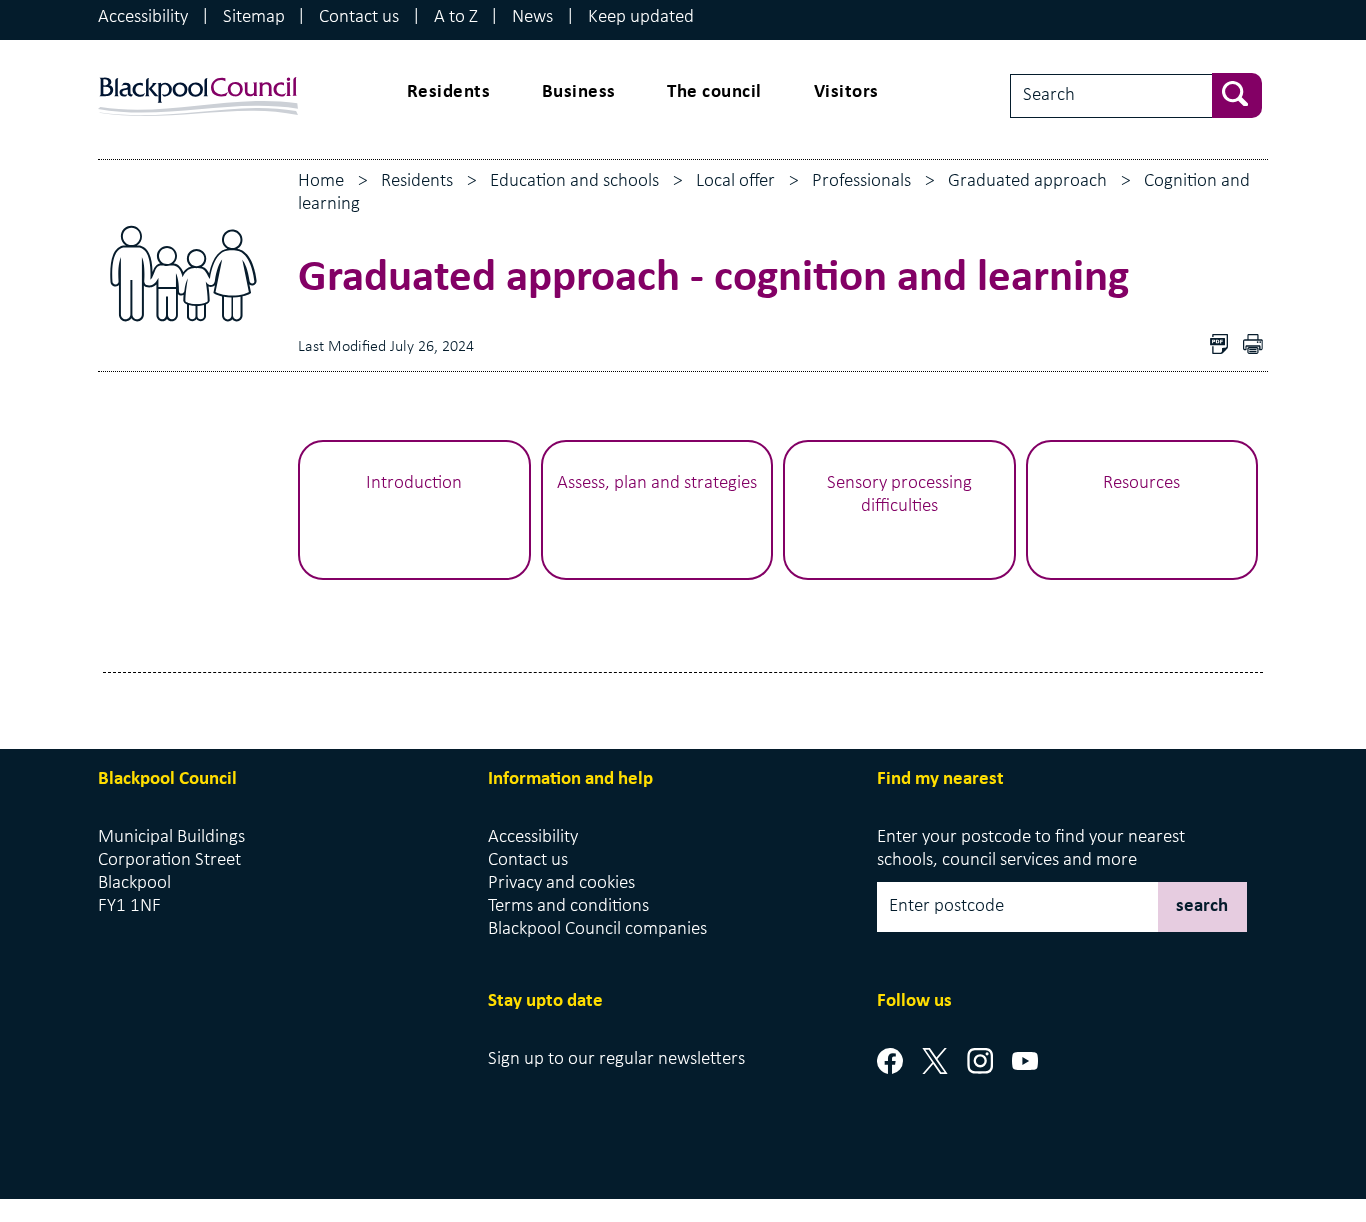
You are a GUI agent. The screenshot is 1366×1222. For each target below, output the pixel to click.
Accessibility (143, 17)
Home (321, 181)
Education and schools (574, 181)
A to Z (456, 17)
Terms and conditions (568, 906)
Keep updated (641, 17)
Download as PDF (1224, 346)
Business (579, 92)
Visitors (846, 92)
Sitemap (254, 17)
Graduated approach (1027, 181)
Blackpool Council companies (597, 929)
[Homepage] (198, 77)
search (1202, 906)
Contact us (359, 17)
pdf (1258, 346)
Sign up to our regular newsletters (616, 1059)
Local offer (735, 181)
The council (714, 92)
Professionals (861, 181)
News (532, 17)
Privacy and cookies (561, 883)
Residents (449, 92)
